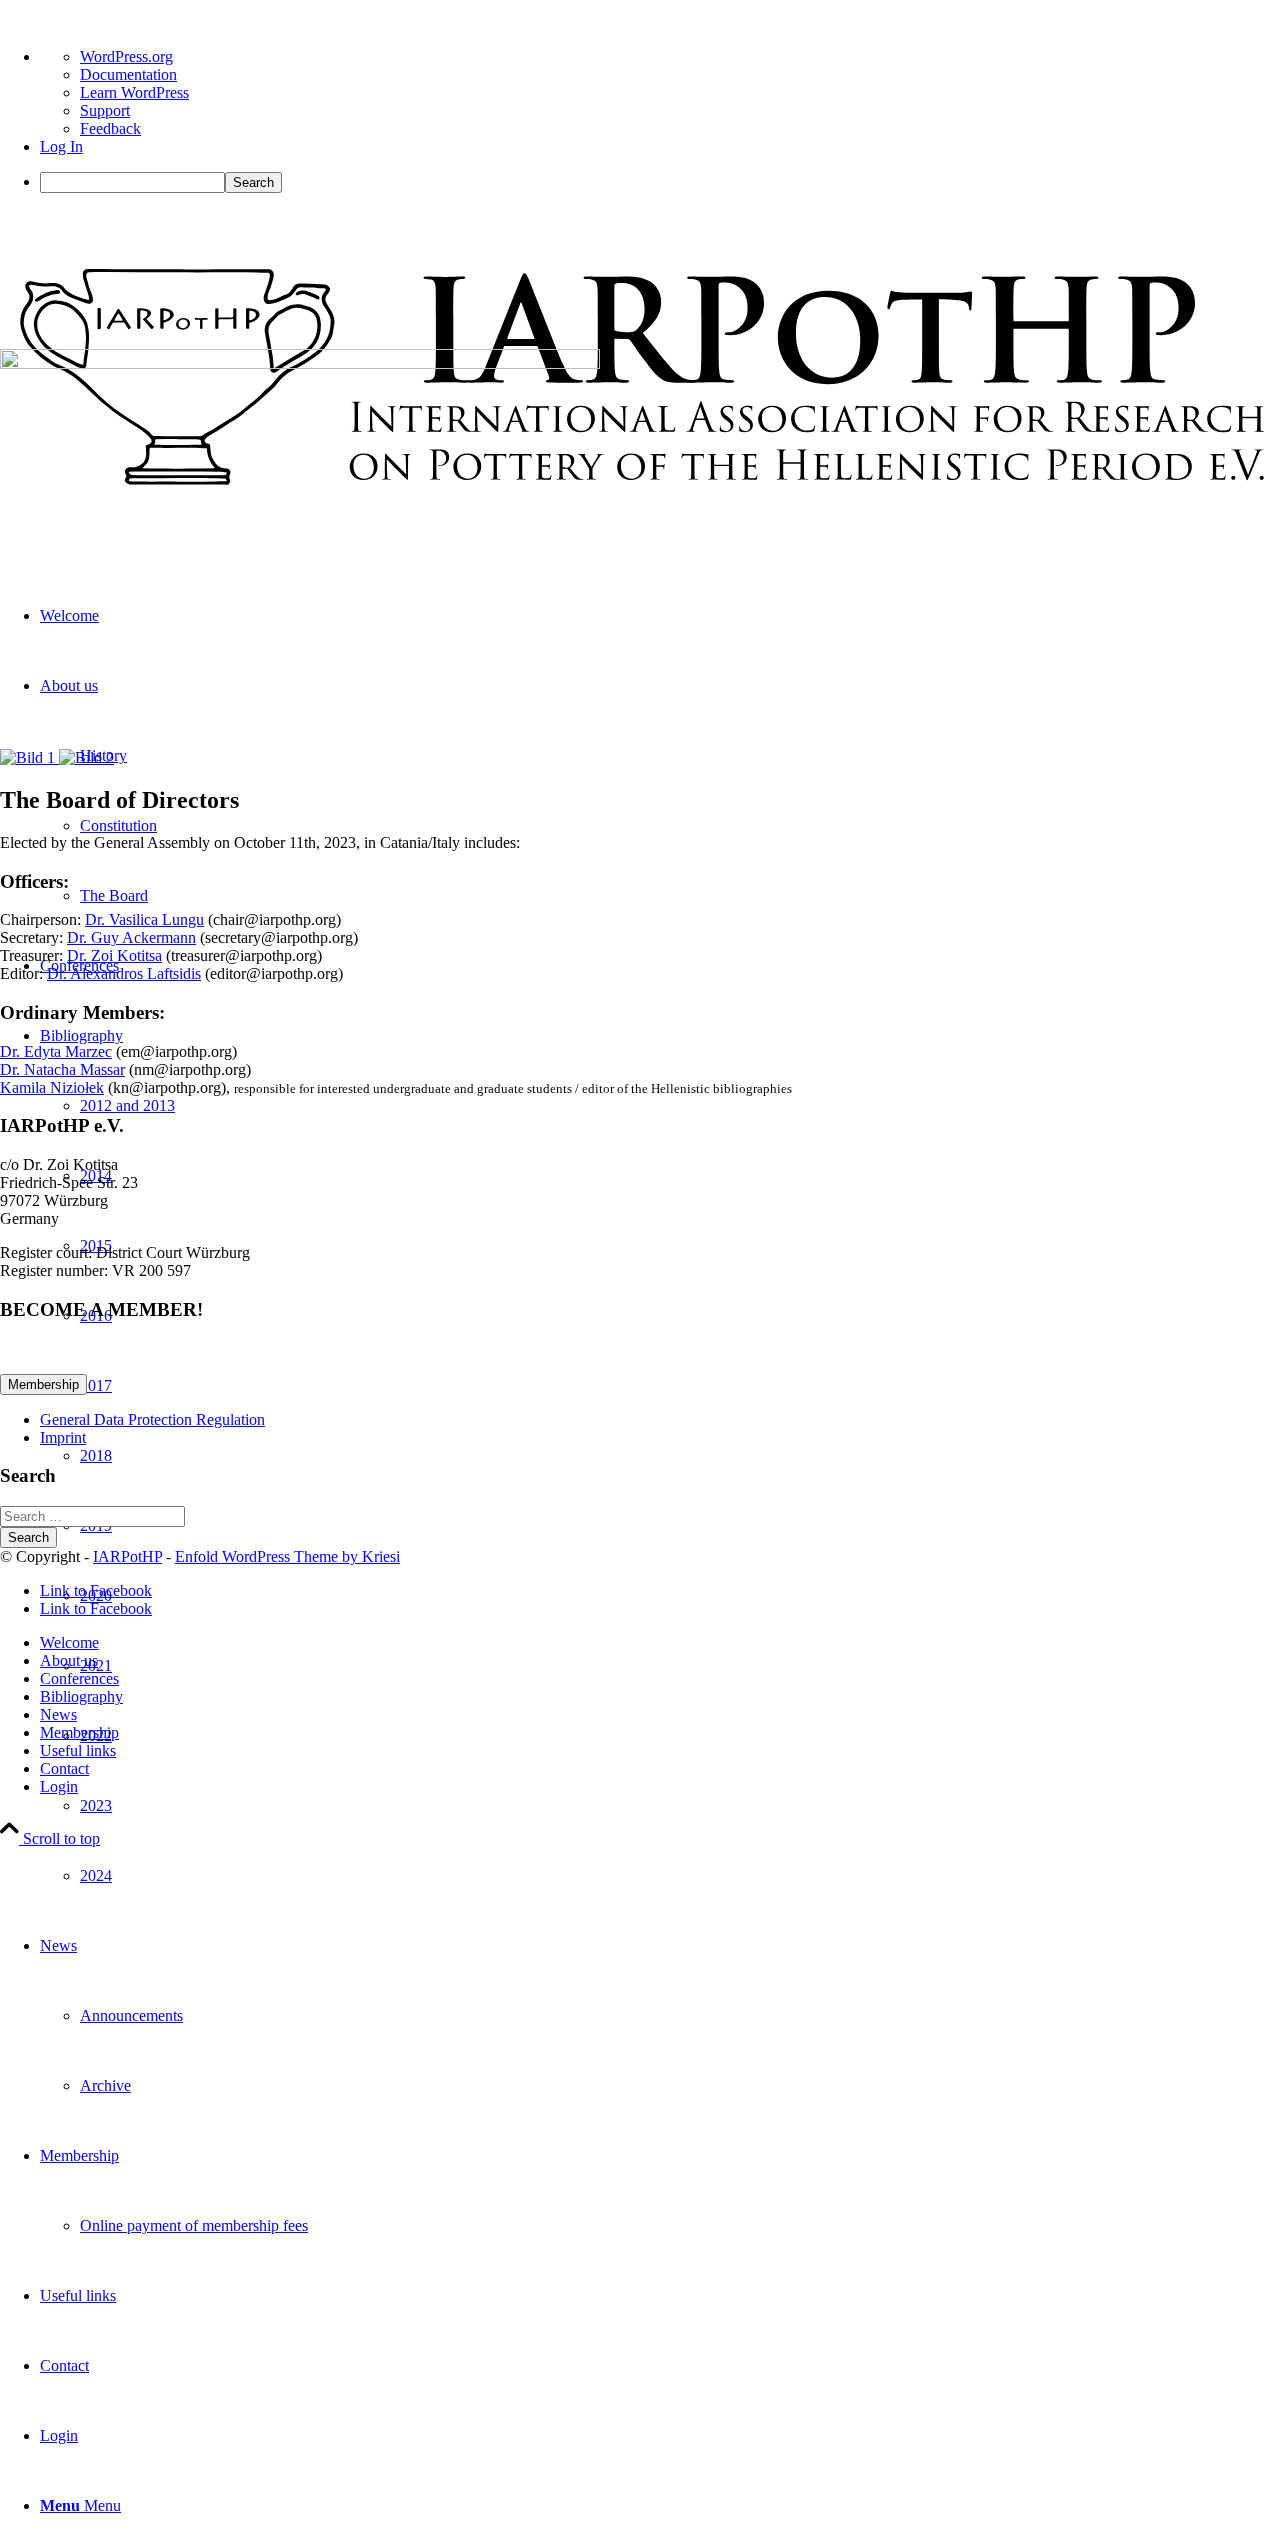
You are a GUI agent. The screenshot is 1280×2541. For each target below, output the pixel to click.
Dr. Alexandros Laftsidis (124, 973)
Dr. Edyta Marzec (56, 1051)
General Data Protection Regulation (152, 1419)
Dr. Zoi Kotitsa (114, 955)
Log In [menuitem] (61, 146)
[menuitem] (660, 182)
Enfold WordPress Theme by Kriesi (287, 1556)
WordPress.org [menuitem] (126, 56)
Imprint (63, 1437)
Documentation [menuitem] (128, 74)
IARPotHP (127, 1556)
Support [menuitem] (105, 110)
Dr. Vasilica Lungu (144, 919)
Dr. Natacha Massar (62, 1069)
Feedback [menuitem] (110, 128)
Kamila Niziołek (52, 1087)
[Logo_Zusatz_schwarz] (640, 529)
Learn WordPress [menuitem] (134, 92)
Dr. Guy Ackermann (131, 937)
